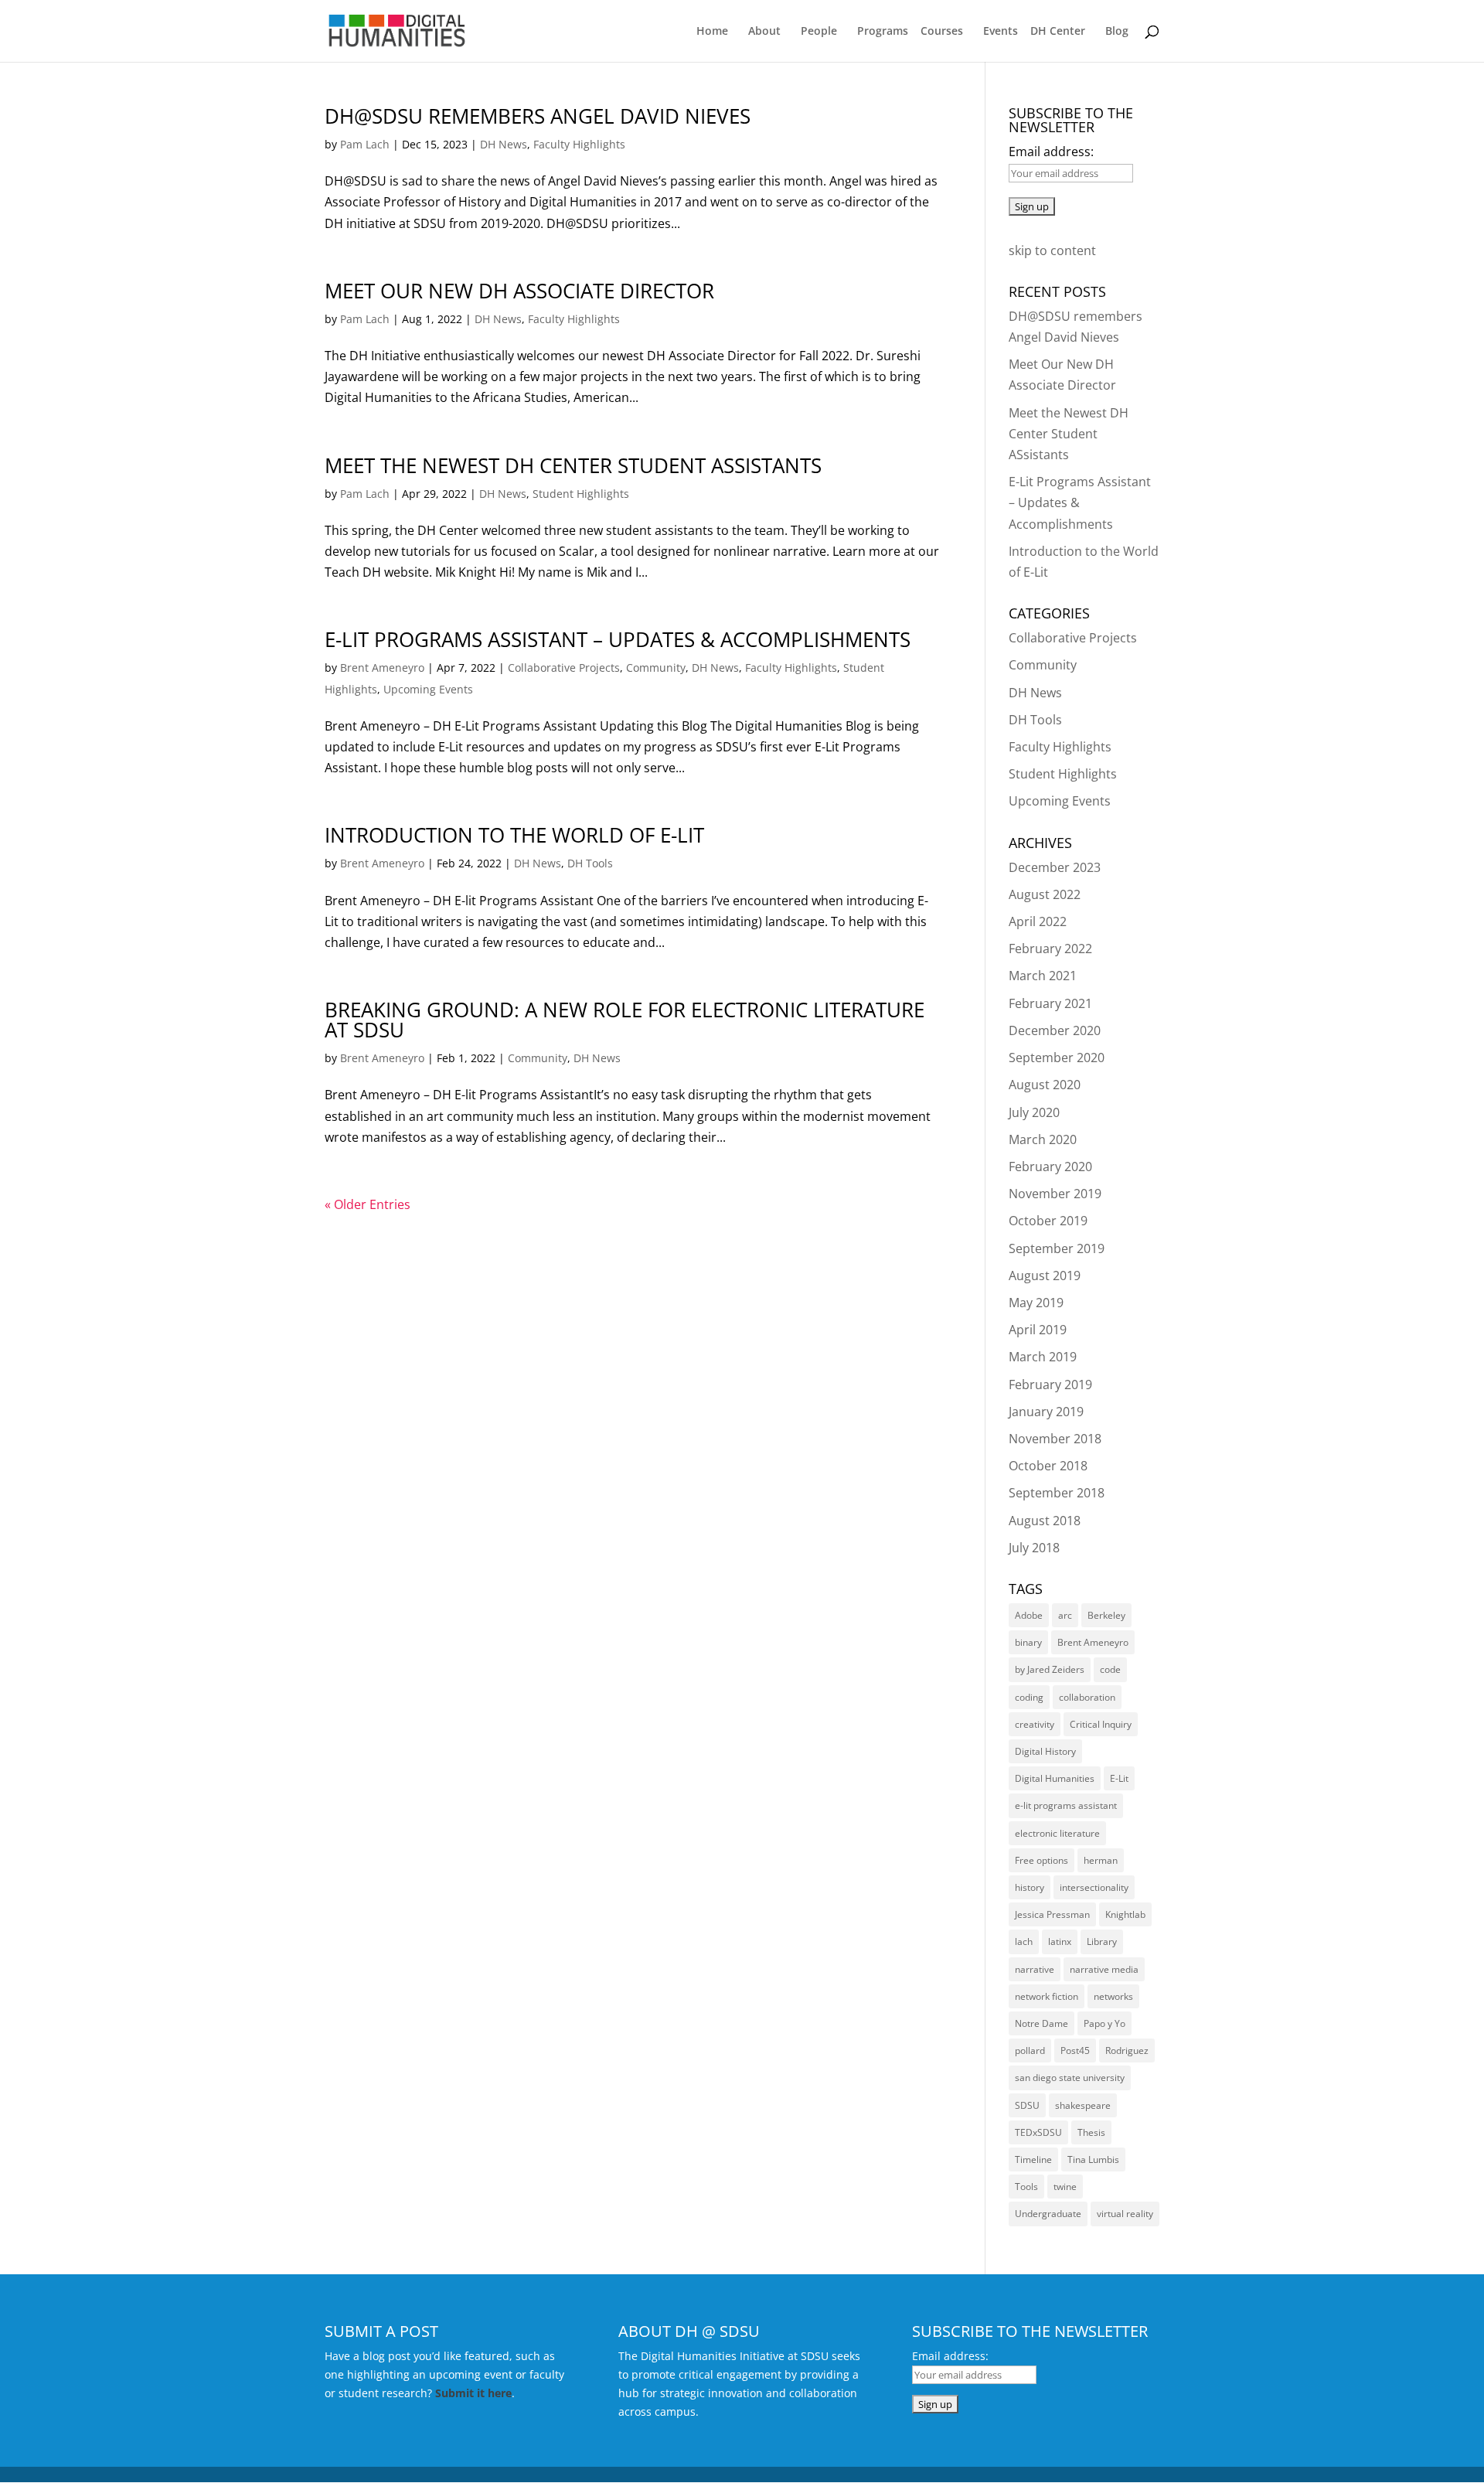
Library (1102, 1941)
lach (1024, 1941)
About (764, 32)
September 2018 (1057, 1493)
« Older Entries (368, 1204)
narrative (1035, 1969)
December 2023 (1055, 867)
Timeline (1033, 2159)
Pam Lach (365, 144)
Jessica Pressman (1052, 1914)
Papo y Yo (1104, 2023)
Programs (883, 32)
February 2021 (1050, 1003)
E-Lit (1119, 1778)
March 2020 (1043, 1139)
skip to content (1052, 250)
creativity (1035, 1724)
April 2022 (1038, 921)
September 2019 (1057, 1248)
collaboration (1087, 1697)
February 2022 (1050, 949)
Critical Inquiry (1101, 1724)
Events (1001, 32)
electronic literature (1057, 1833)
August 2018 (1045, 1521)
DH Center (1058, 32)
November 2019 (1055, 1194)
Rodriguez (1127, 2050)
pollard (1030, 2050)
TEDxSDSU (1038, 2132)
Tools (1026, 2187)
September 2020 (1057, 1058)
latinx (1060, 1941)
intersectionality (1094, 1887)
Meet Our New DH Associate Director (519, 291)
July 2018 (1034, 1548)
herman (1101, 1860)
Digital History (1045, 1751)
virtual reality (1125, 2214)
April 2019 (1038, 1330)
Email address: (1051, 152)
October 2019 (1048, 1221)
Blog (1117, 32)
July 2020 (1034, 1112)
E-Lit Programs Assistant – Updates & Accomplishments (618, 639)
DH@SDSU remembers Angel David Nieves (538, 116)
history (1030, 1887)
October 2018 (1048, 1466)
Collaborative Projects (564, 668)
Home (712, 32)
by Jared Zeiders (1050, 1669)
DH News (504, 144)
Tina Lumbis (1093, 2159)
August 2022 (1045, 894)
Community (656, 668)
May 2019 (1036, 1303)
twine (1065, 2187)
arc (1065, 1615)
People (819, 32)
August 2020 (1045, 1085)
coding (1029, 1697)
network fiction (1047, 1996)
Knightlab (1125, 1914)
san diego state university (1070, 2078)
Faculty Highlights (579, 144)
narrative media (1104, 1969)
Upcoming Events (428, 689)
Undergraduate (1048, 2214)
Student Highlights (581, 494)
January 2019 (1046, 1412)
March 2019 (1043, 1357)
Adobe (1029, 1615)
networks (1113, 1996)
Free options (1042, 1860)
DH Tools (590, 863)
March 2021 (1043, 976)
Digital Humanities (1055, 1778)
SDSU (1027, 2105)
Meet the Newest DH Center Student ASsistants (573, 465)
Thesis (1091, 2132)
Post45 (1075, 2050)
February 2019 (1050, 1385)
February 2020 (1050, 1167)
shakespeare (1083, 2105)
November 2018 (1055, 1439)
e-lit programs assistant (1066, 1805)
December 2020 (1055, 1030)
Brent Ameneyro (382, 668)
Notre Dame (1042, 2023)
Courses (942, 32)
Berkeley (1106, 1615)
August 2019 (1045, 1276)
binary (1028, 1642)
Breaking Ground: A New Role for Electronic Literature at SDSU (625, 1020)
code (1110, 1669)
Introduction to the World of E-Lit (514, 835)
